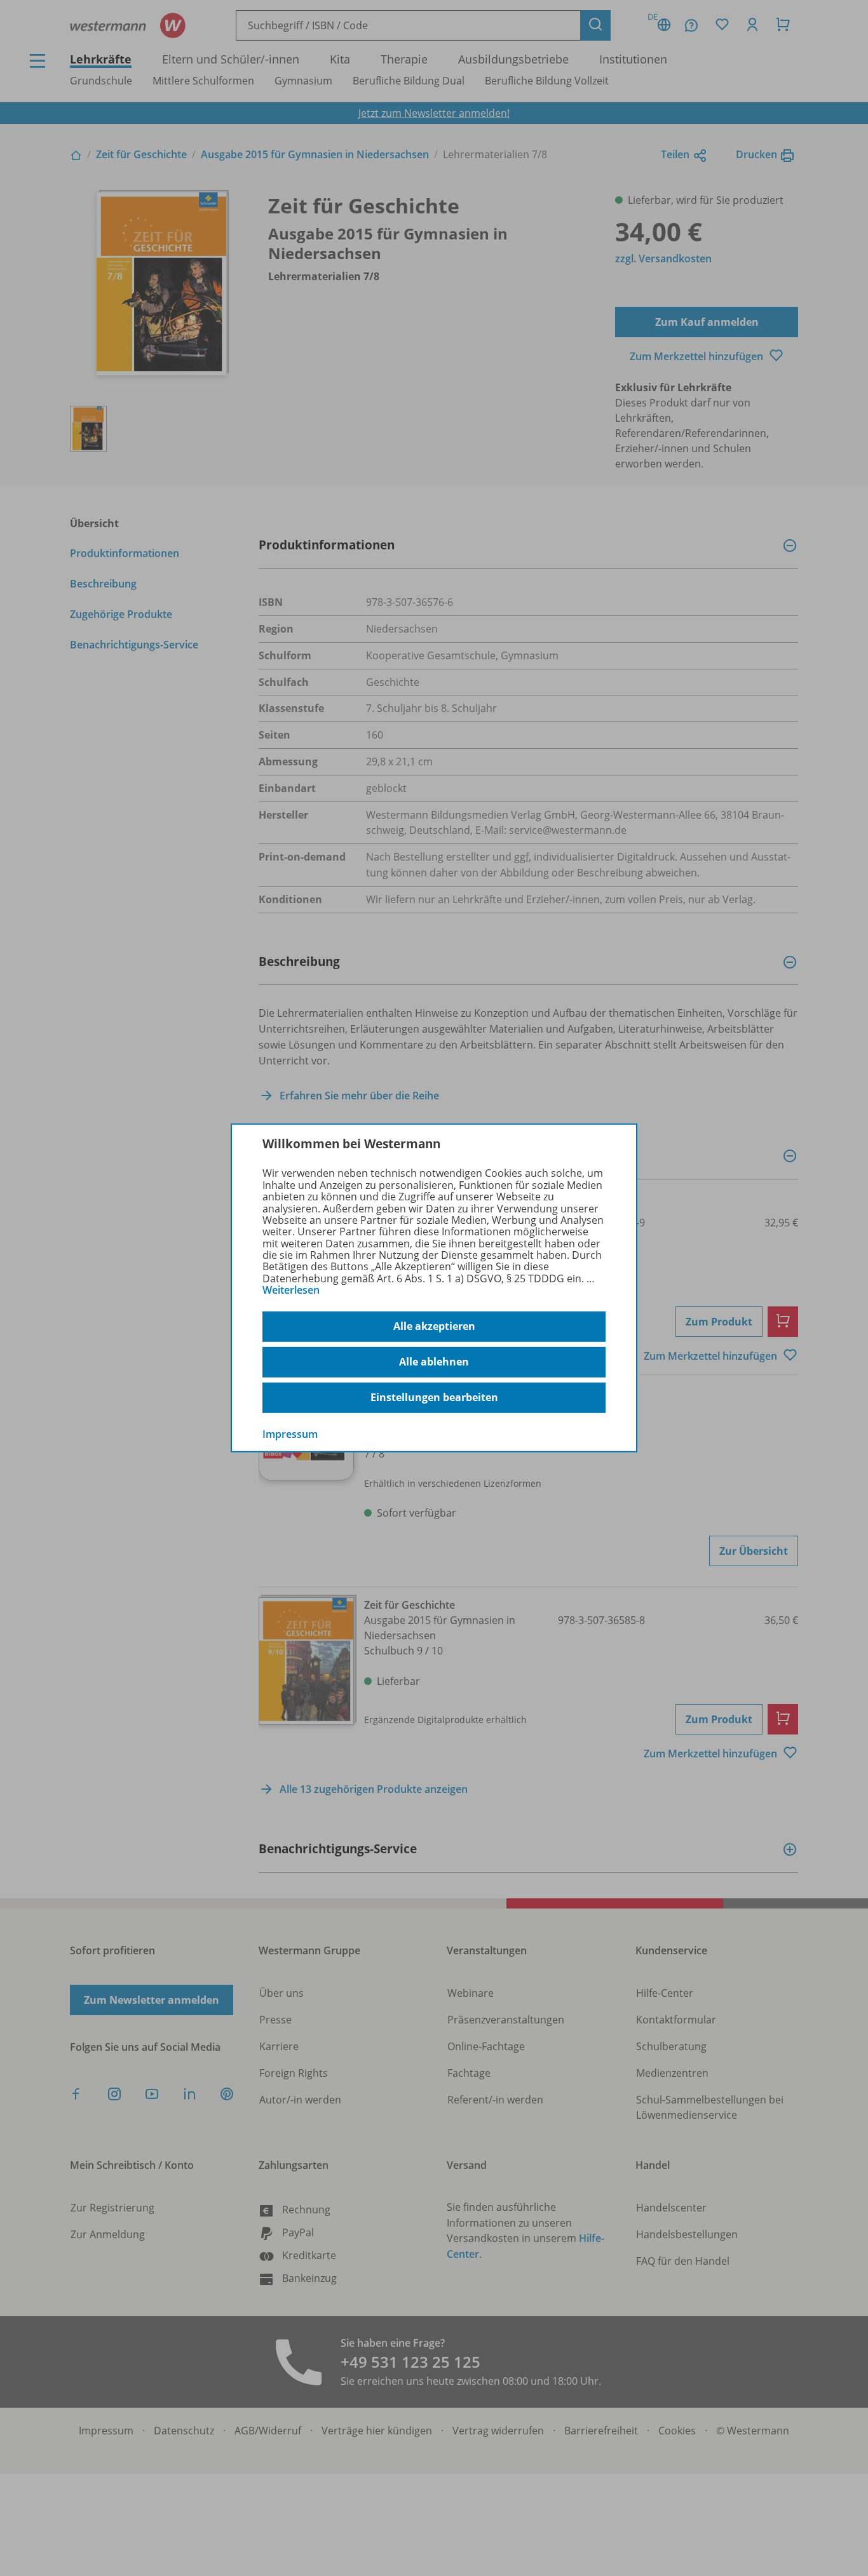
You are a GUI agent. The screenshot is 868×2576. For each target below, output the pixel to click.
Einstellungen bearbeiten (434, 1397)
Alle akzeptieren (434, 1326)
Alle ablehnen (434, 1362)
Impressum (290, 1433)
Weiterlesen (291, 1290)
